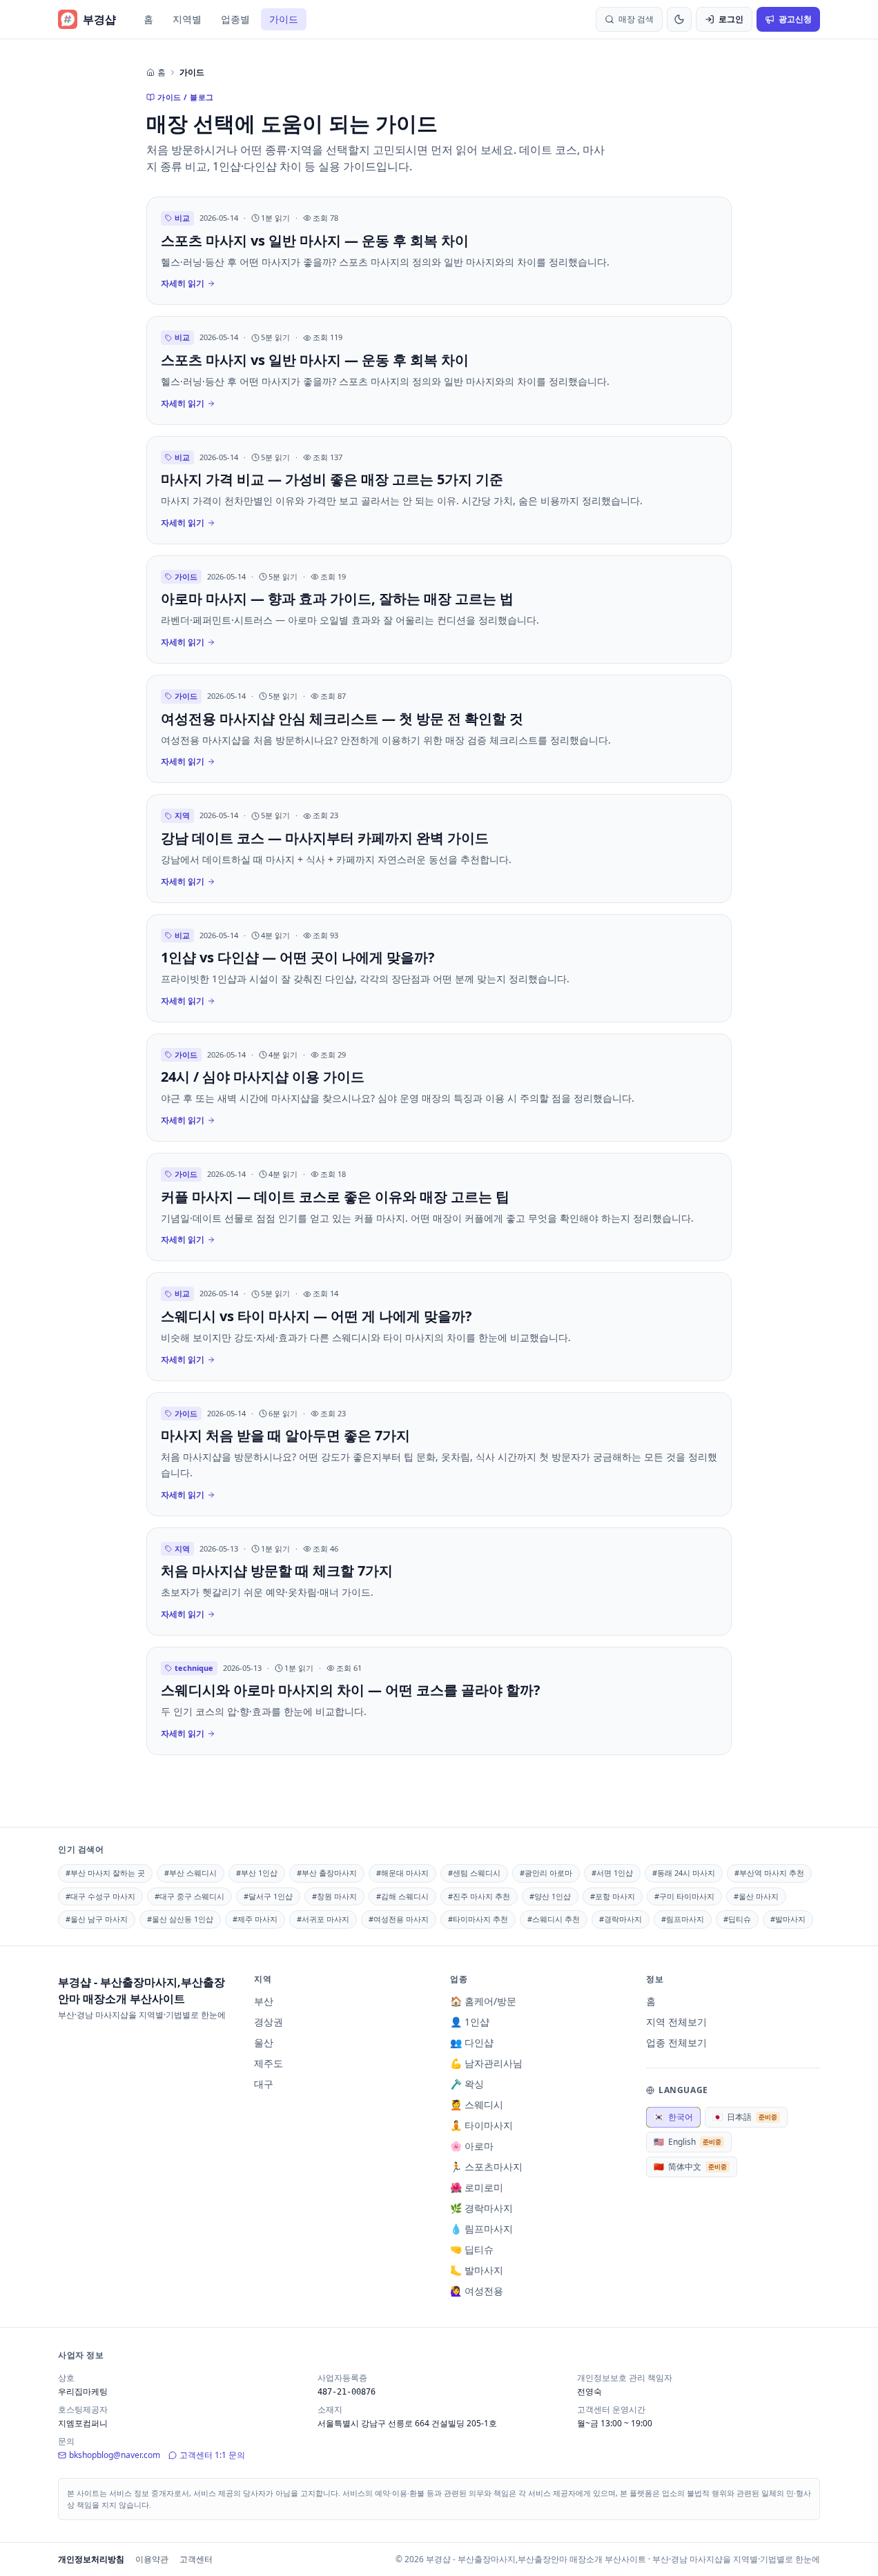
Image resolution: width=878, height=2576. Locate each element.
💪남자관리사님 (486, 2063)
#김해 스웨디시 (402, 1896)
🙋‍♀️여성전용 (477, 2291)
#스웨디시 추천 (554, 1919)
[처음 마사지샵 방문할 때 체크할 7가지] (439, 1582)
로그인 (731, 19)
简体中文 (690, 2167)
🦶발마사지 (477, 2270)
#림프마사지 (683, 1919)
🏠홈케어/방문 (483, 2001)
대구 (264, 2084)
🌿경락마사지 (481, 2208)
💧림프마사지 (481, 2229)
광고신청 (795, 19)
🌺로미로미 (477, 2187)
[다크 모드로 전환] (679, 19)
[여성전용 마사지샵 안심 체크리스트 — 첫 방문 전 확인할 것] (439, 729)
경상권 (269, 2022)
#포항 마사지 (613, 1896)
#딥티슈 (737, 1919)
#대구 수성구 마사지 (100, 1896)
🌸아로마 (472, 2146)
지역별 (187, 19)
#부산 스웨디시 (191, 1873)
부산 (264, 2001)
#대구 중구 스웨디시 (189, 1896)
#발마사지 (788, 1919)
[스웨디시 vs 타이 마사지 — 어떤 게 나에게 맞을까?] (439, 1326)
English (687, 2142)
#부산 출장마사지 (327, 1873)
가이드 (284, 19)
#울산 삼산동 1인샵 (180, 1919)
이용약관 (152, 2559)
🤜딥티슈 (472, 2249)
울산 (264, 2042)
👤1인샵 (470, 2022)
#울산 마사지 (756, 1896)
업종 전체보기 (676, 2042)
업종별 (235, 19)
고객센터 (196, 2559)
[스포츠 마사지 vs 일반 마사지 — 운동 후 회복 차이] (439, 251)
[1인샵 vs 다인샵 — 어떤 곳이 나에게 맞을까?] (439, 968)
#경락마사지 (621, 1919)
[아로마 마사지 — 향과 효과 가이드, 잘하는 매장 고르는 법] (439, 610)
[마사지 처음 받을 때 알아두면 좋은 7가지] (439, 1454)
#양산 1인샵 (550, 1896)
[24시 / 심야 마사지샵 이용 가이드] (439, 1088)
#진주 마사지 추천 (479, 1896)
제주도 (269, 2063)
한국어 (673, 2117)
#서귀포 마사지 (323, 1919)
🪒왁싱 (467, 2084)
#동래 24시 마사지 (684, 1873)
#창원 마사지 (334, 1896)
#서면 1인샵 (612, 1873)
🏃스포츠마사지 (486, 2167)
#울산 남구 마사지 (97, 1919)
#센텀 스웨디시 (474, 1873)
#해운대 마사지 (402, 1873)
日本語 (745, 2117)
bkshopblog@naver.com (115, 2455)
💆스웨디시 (477, 2104)
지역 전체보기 (676, 2022)
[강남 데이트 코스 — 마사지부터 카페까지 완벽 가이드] (439, 848)
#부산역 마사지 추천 (769, 1873)
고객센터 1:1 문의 (212, 2455)
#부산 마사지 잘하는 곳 (105, 1873)
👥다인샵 (472, 2042)
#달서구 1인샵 (268, 1896)
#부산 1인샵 (257, 1873)
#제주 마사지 (255, 1919)
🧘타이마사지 (481, 2125)
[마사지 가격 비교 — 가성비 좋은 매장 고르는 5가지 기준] (439, 490)
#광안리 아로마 (546, 1873)
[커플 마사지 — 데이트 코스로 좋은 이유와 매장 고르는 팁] (439, 1207)
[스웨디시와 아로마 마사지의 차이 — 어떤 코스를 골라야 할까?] (439, 1701)
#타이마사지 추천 (478, 1919)
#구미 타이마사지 (684, 1896)
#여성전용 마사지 (399, 1919)
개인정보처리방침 (91, 2559)
